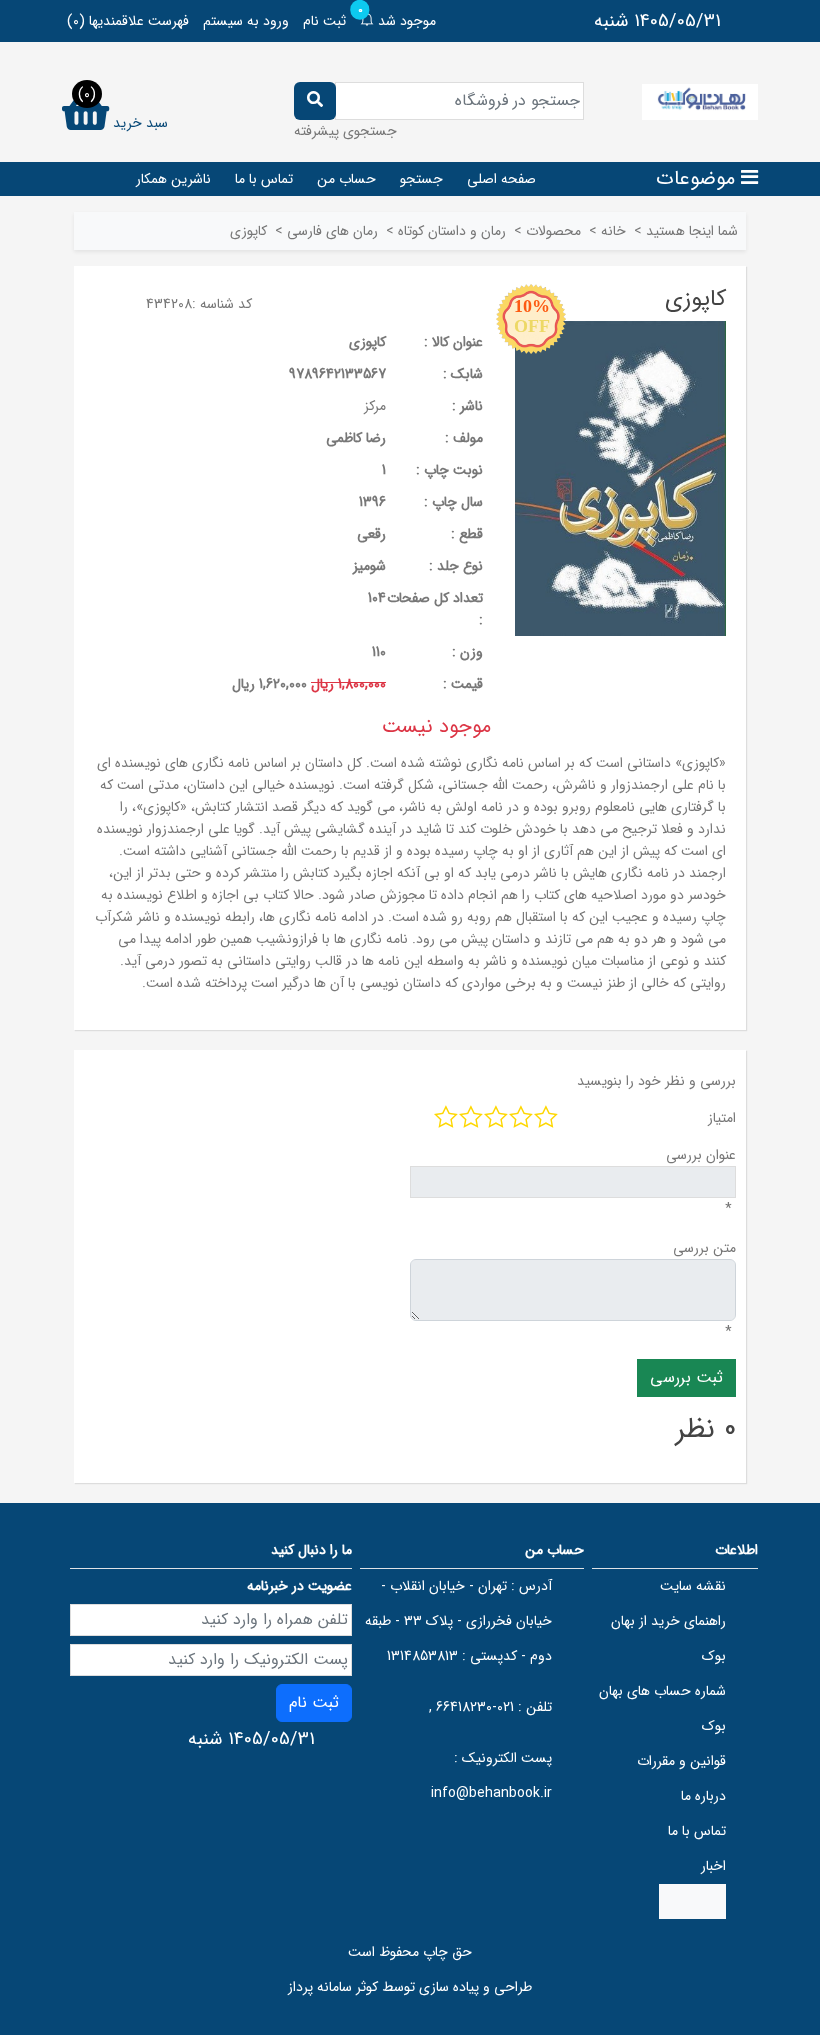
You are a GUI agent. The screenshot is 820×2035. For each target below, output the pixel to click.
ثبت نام (324, 21)
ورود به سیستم (246, 21)
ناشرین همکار (173, 179)
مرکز (375, 406)
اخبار (713, 1866)
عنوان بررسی (701, 1155)
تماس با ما (264, 179)
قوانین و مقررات (681, 1761)
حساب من (346, 179)
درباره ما (703, 1796)
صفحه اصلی (501, 179)
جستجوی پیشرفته (345, 131)
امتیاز (722, 1118)
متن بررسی (704, 1248)
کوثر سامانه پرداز (333, 1987)
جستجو (421, 179)
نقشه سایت (693, 1586)
